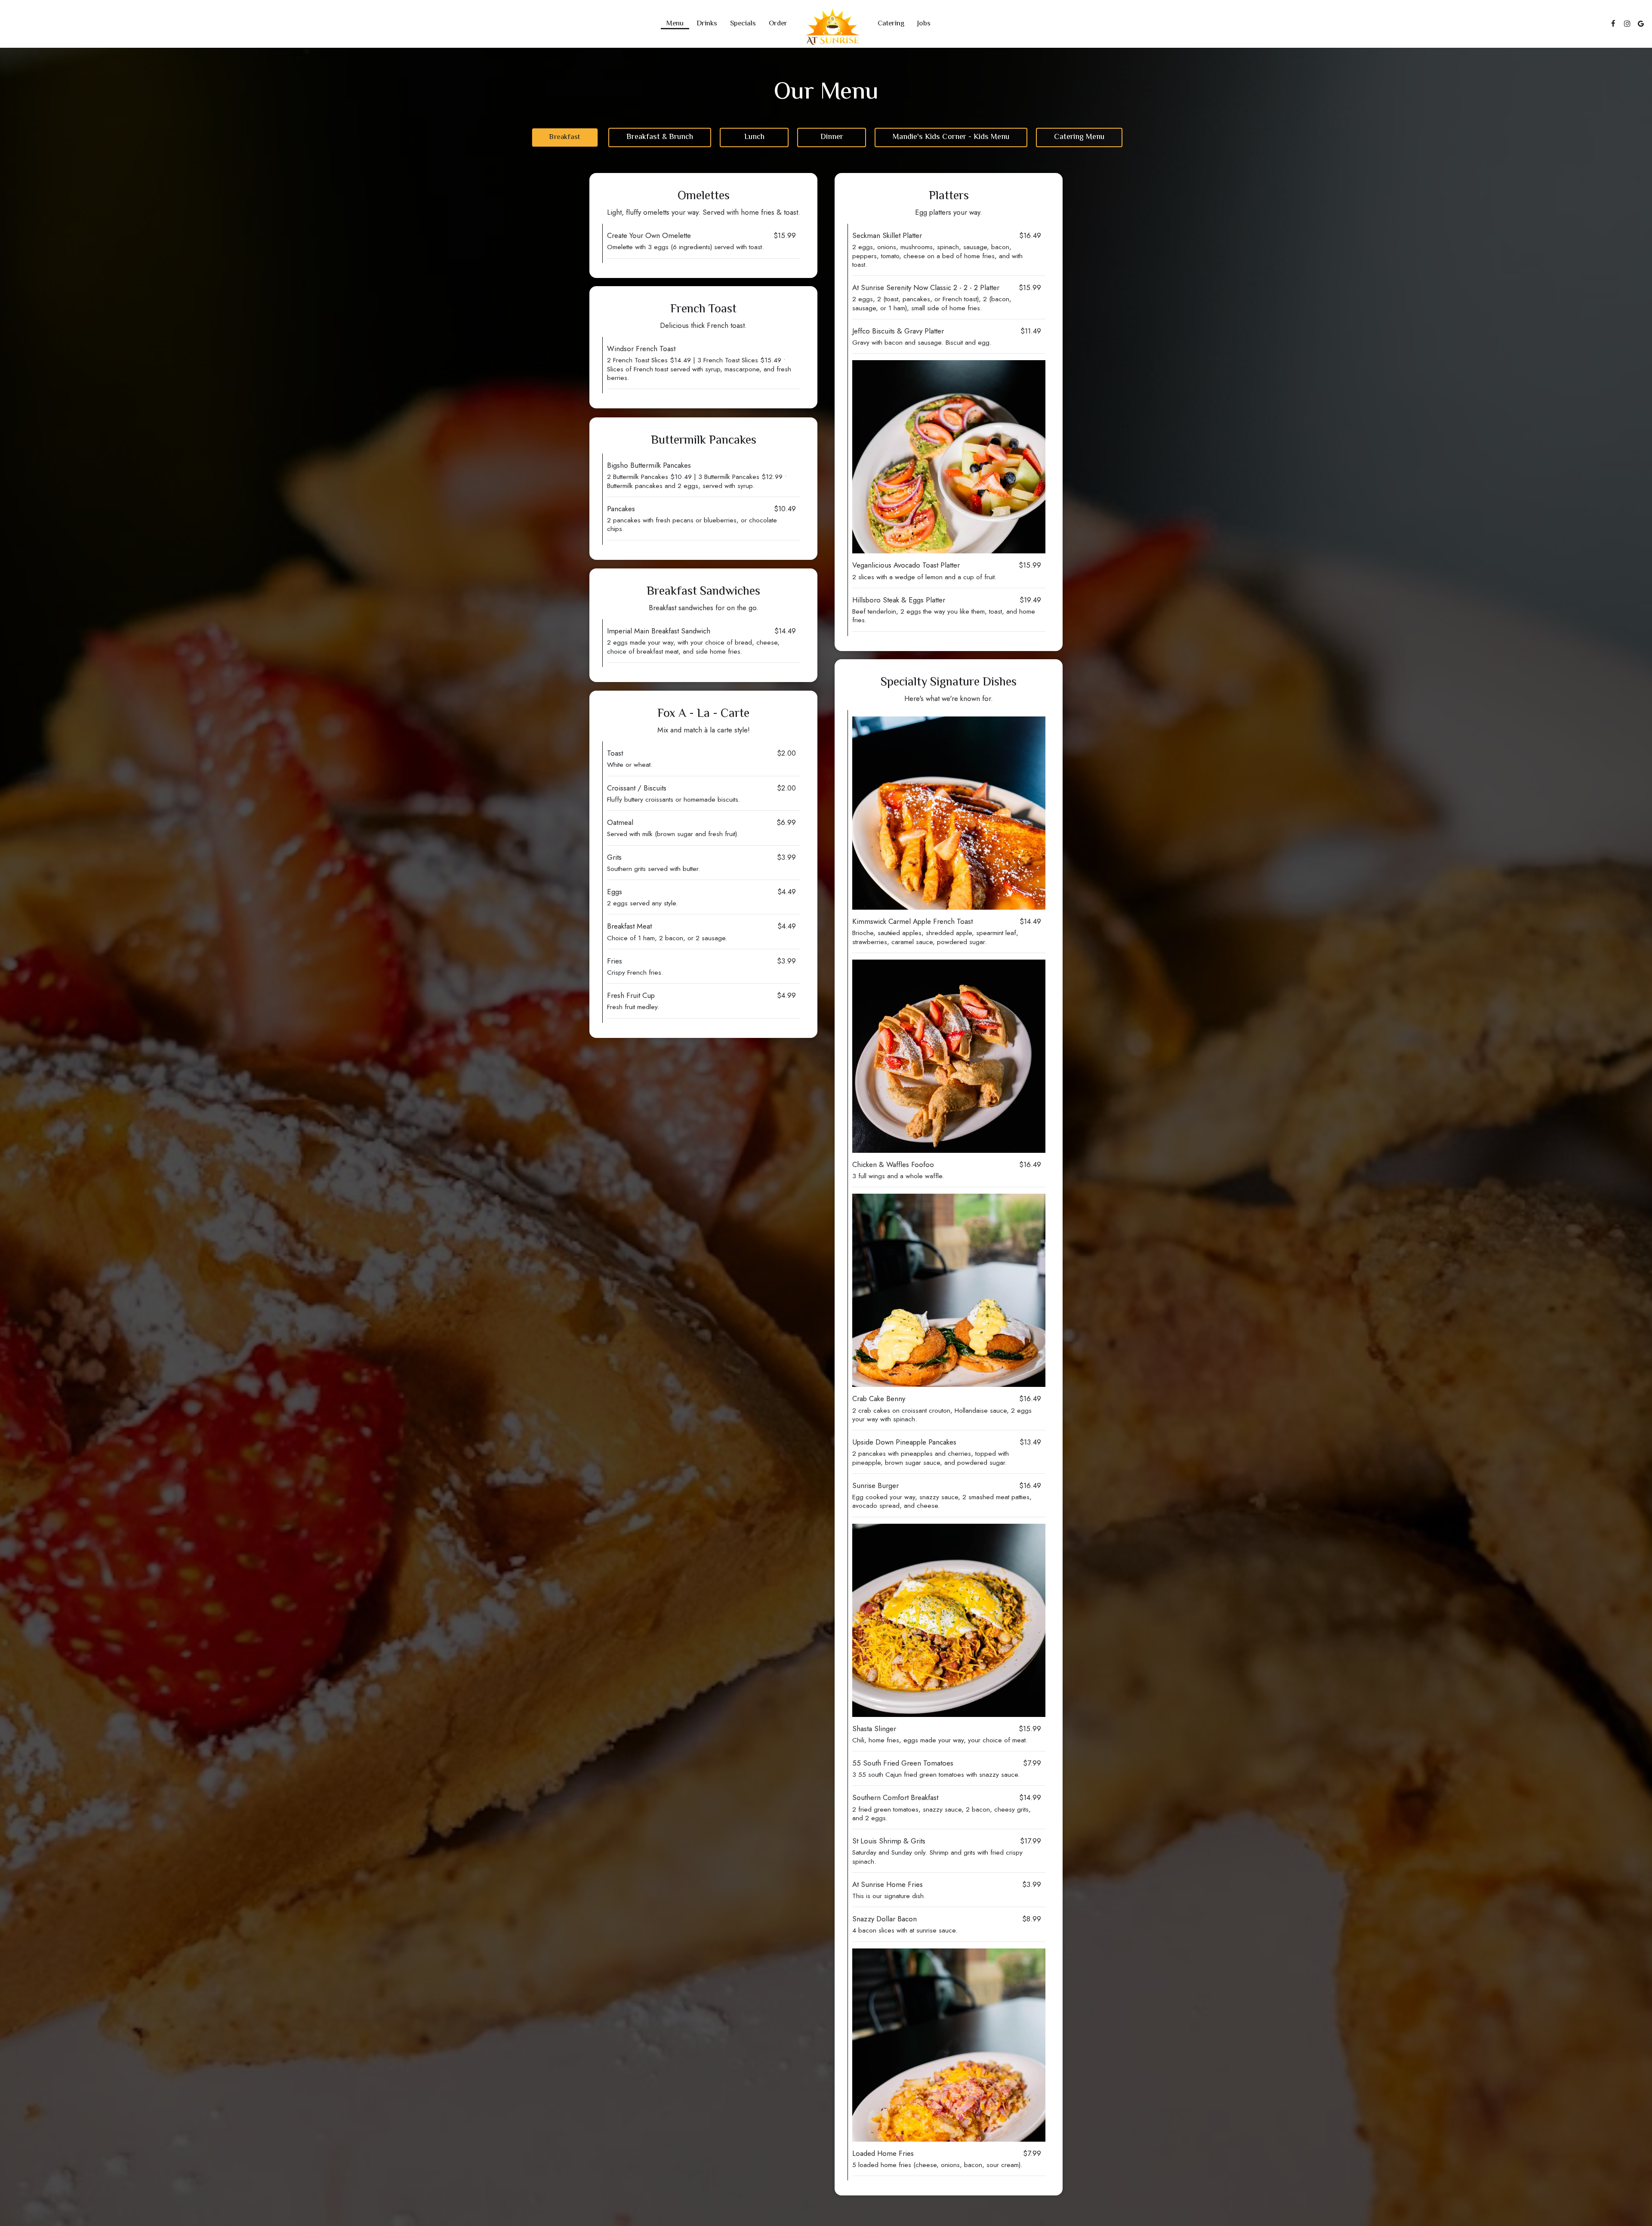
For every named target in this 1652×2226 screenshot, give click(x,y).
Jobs (924, 24)
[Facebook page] (1613, 24)
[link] (832, 27)
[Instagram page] (1627, 24)
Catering (891, 24)
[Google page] (1641, 24)
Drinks (707, 24)
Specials (743, 24)
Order (778, 24)
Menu (675, 24)
